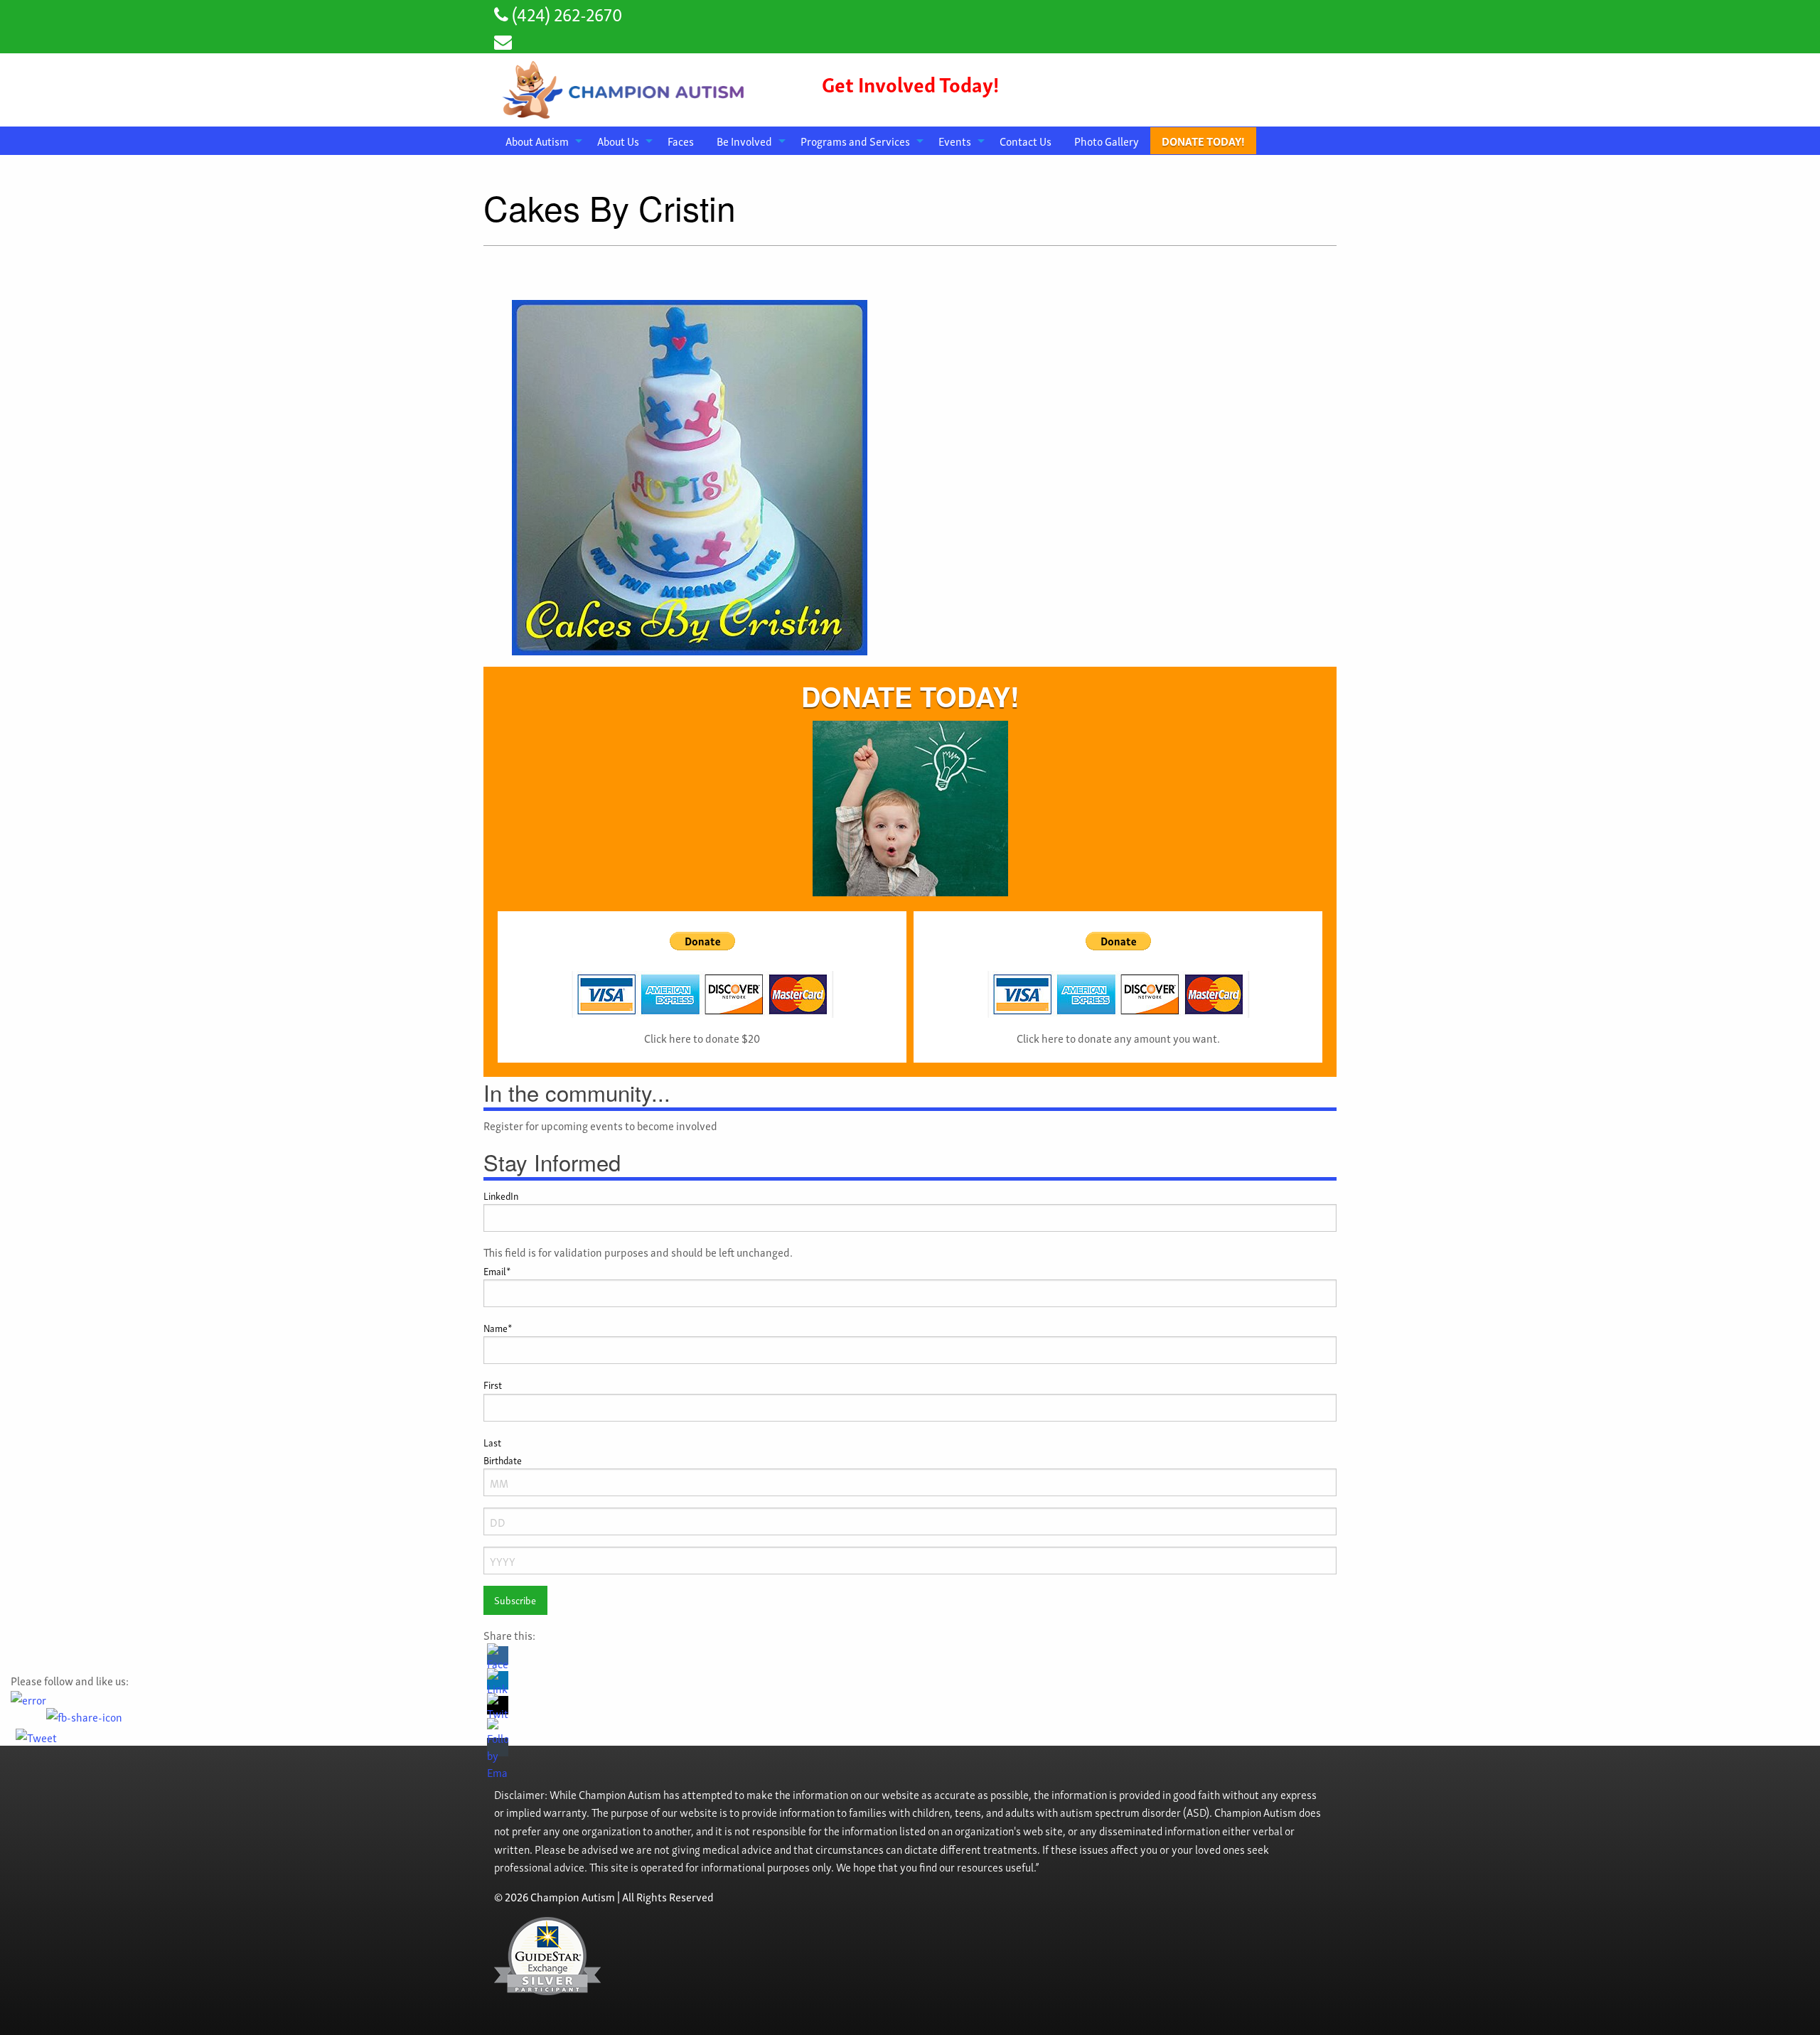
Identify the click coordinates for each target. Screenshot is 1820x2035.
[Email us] (503, 40)
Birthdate (503, 1460)
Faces (681, 141)
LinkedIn (501, 1195)
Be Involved (744, 141)
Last (492, 1442)
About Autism (537, 141)
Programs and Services (855, 141)
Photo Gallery (1107, 141)
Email (497, 1271)
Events (955, 141)
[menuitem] (540, 141)
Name (498, 1327)
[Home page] (626, 87)
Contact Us (1026, 141)
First (493, 1384)
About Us (618, 141)
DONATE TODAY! (1203, 141)
